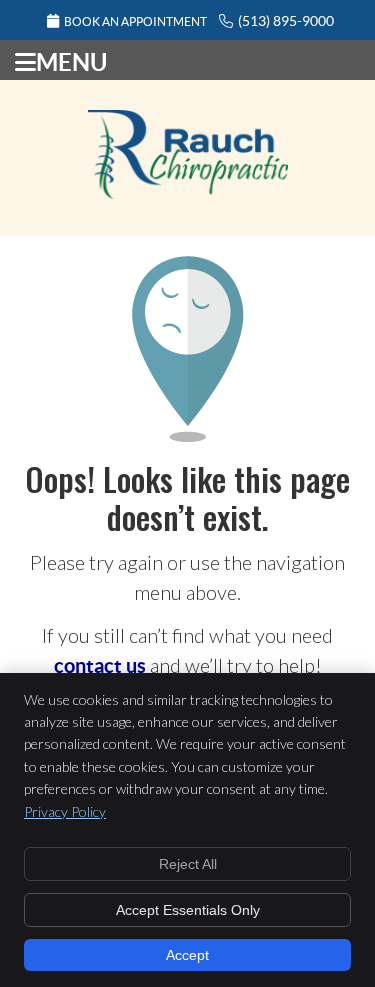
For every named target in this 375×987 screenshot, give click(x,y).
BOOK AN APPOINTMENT (135, 21)
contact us (100, 665)
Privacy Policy (65, 811)
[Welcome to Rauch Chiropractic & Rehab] (188, 191)
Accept (187, 955)
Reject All (188, 864)
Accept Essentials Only (188, 910)
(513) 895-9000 (286, 21)
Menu (71, 62)
